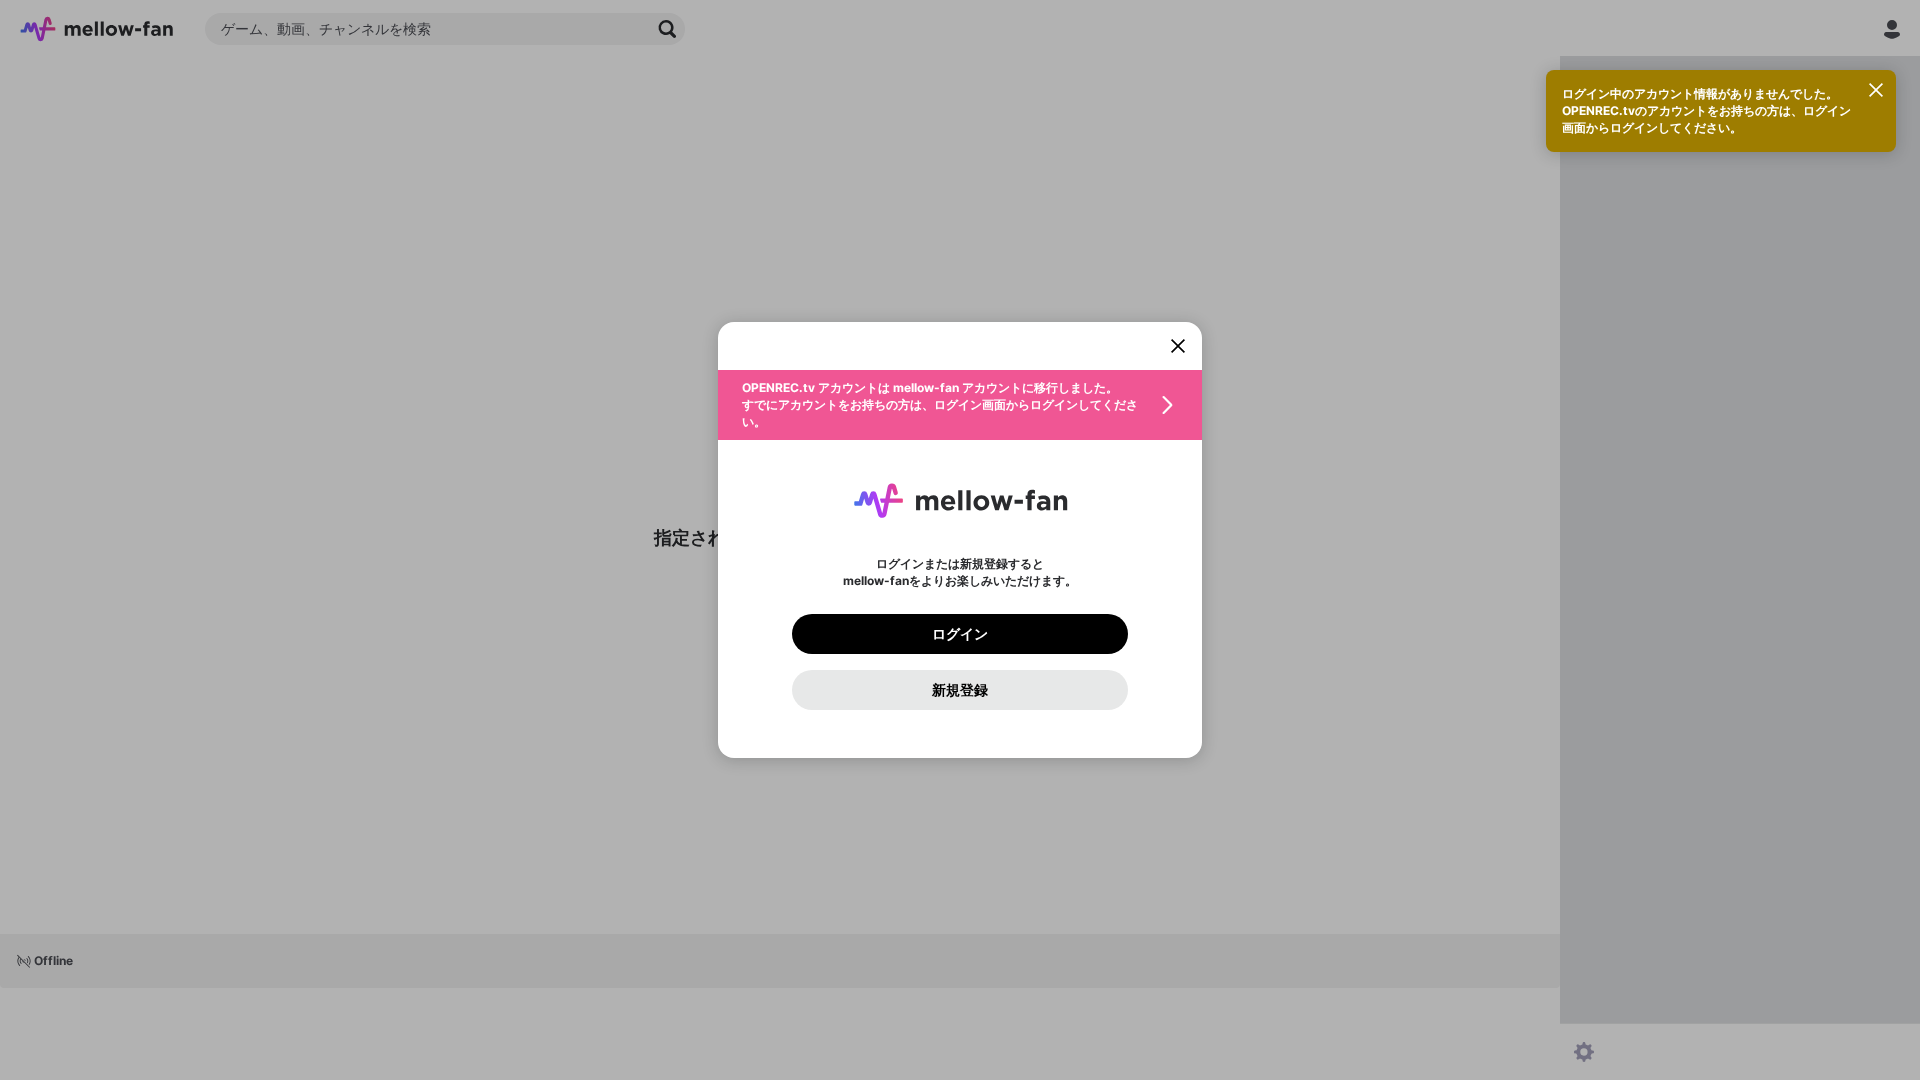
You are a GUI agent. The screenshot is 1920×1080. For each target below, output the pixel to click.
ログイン (960, 634)
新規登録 (960, 690)
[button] (960, 405)
